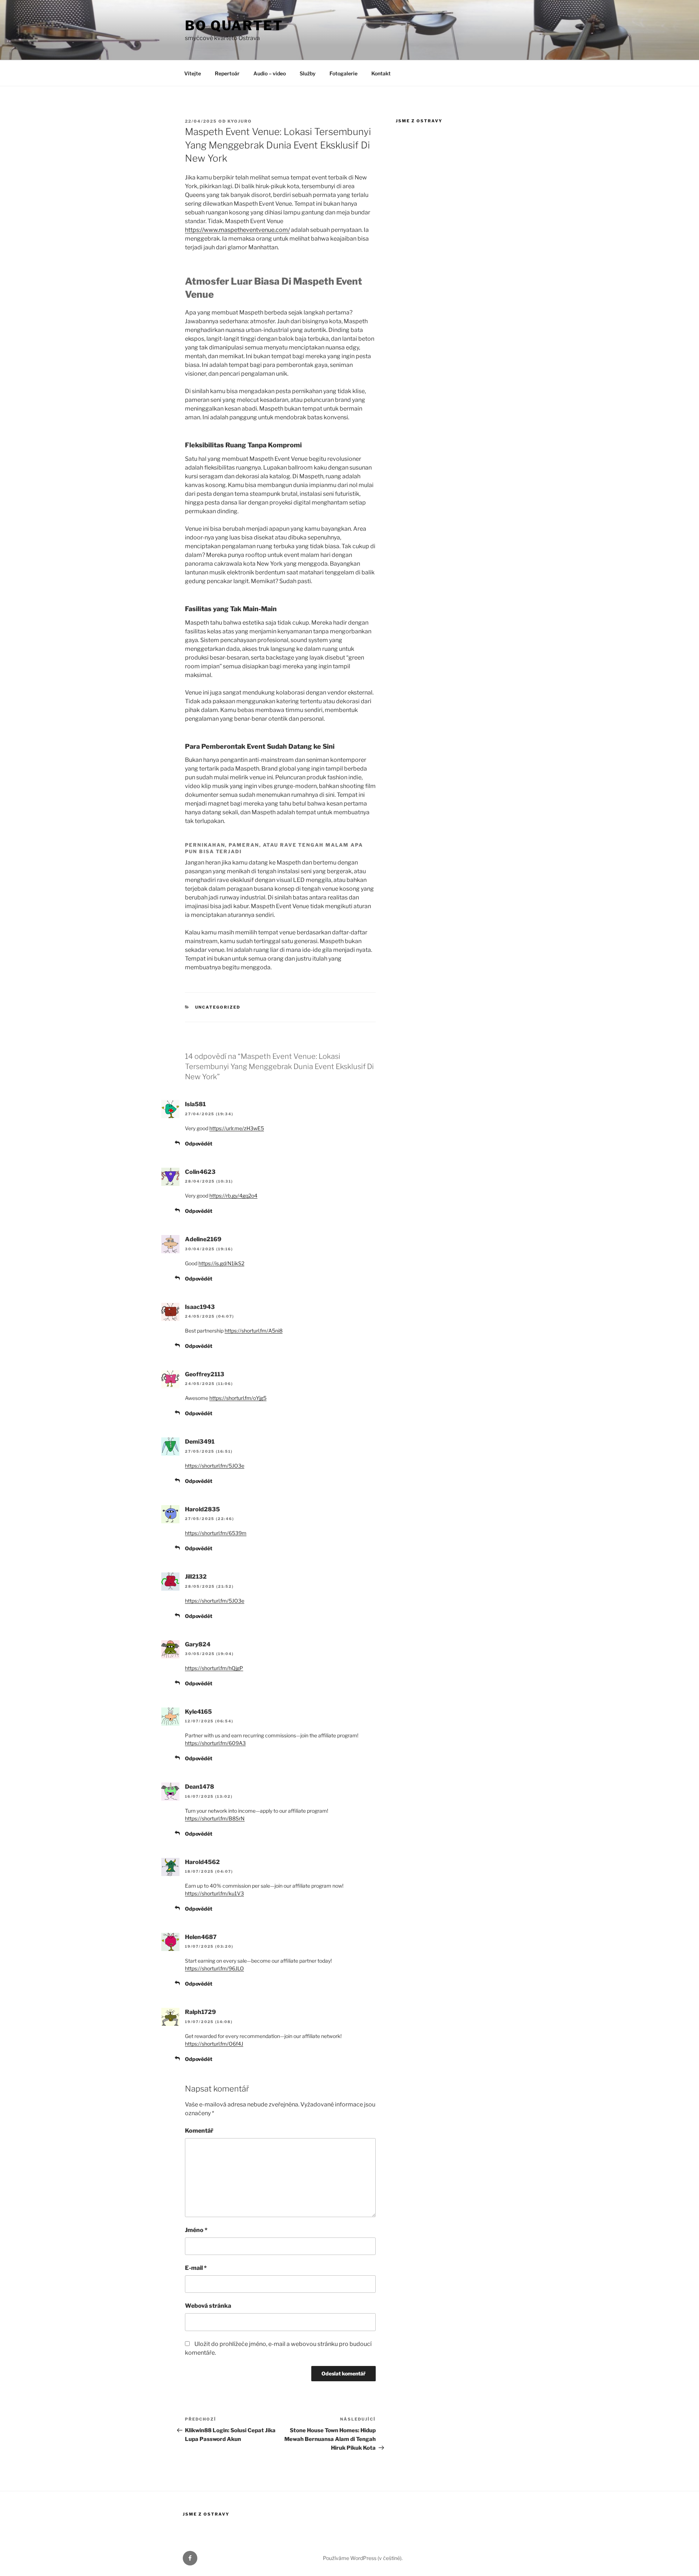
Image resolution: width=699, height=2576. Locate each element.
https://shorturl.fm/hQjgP (214, 1668)
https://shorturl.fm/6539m (216, 1533)
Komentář (199, 2131)
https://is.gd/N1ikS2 (221, 1263)
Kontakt (381, 73)
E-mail (196, 2268)
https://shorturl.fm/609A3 (215, 1743)
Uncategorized (218, 1007)
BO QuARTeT (234, 25)
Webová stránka (208, 2306)
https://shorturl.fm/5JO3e (215, 1466)
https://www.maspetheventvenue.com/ (237, 230)
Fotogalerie (343, 73)
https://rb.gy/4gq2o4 (233, 1196)
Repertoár (227, 73)
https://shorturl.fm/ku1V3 (214, 1893)
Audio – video (270, 73)
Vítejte (193, 73)
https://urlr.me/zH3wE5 (237, 1128)
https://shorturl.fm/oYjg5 (238, 1398)
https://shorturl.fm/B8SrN (215, 1818)
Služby (308, 73)
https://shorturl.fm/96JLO (214, 1968)
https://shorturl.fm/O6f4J (214, 2044)
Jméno (196, 2230)
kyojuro (240, 121)
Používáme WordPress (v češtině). (363, 2558)
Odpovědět (199, 1143)
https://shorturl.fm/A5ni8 (254, 1331)
